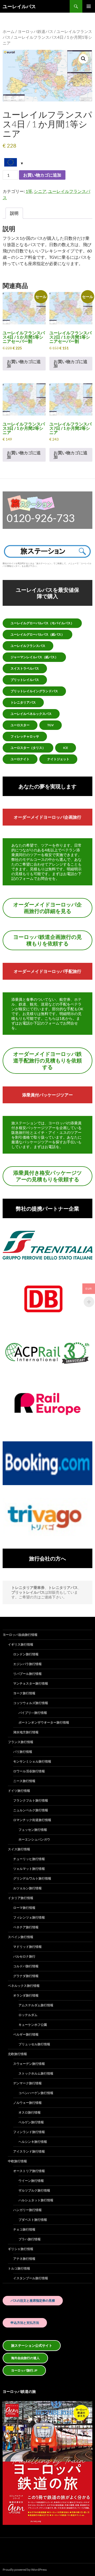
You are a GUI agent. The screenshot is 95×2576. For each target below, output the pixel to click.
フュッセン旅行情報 (33, 1830)
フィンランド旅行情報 (29, 2132)
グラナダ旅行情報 (26, 1976)
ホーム (9, 31)
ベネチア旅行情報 (26, 1927)
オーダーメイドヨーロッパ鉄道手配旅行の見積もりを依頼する (47, 1060)
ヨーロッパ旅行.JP (24, 2370)
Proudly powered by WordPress (25, 2570)
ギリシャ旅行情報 (21, 2249)
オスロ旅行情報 (30, 2112)
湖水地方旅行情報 (26, 1732)
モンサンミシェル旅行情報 (32, 1761)
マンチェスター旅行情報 (31, 1683)
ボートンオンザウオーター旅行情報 (44, 1722)
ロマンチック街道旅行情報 (32, 1820)
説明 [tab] (14, 213)
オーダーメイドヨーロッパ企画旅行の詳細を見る (47, 908)
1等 (29, 191)
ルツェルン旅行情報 (27, 1888)
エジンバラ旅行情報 (27, 1664)
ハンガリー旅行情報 (27, 2210)
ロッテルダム (28, 2015)
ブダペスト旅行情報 (33, 2220)
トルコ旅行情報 (19, 2268)
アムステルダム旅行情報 (36, 2005)
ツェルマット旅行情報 (29, 1869)
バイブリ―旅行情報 (33, 1713)
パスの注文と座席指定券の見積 (33, 2301)
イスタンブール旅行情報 (31, 2278)
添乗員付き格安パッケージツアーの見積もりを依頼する (47, 1176)
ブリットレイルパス (25, 680)
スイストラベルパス (25, 668)
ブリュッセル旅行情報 (34, 2044)
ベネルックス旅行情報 (24, 1986)
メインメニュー (89, 6)
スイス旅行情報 (19, 1849)
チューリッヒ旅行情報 (29, 1859)
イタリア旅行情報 (21, 1898)
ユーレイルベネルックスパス (31, 714)
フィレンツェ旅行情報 (29, 1917)
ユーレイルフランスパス (28, 646)
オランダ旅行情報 (26, 1995)
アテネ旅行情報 (24, 2259)
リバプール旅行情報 (27, 1674)
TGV (51, 725)
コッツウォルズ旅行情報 (31, 1703)
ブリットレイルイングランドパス (34, 691)
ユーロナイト (20, 759)
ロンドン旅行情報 (26, 1654)
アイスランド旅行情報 (29, 2151)
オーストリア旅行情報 (29, 2171)
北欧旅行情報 (17, 2054)
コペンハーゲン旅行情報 (36, 2093)
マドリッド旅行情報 (27, 1947)
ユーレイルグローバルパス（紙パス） (37, 634)
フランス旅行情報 (21, 1742)
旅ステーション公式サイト (32, 2345)
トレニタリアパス (23, 702)
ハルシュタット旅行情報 (36, 2200)
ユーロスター (20, 725)
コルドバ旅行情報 (26, 1966)
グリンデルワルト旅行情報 (32, 1878)
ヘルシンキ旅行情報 (33, 2142)
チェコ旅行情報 (24, 2229)
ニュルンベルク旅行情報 (31, 1810)
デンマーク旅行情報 (27, 2083)
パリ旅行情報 (23, 1752)
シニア (40, 191)
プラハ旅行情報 (30, 2239)
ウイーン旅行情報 (31, 2181)
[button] (83, 59)
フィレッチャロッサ (25, 736)
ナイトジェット (58, 759)
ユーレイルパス (19, 6)
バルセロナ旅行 (24, 1956)
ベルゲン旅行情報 (31, 2122)
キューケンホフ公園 (33, 2025)
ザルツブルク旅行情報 (34, 2190)
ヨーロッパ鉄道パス (35, 31)
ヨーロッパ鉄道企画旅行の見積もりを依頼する (47, 940)
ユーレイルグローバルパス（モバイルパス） (42, 623)
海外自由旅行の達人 (25, 2358)
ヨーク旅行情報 (24, 1693)
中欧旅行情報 (17, 2161)
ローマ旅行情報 (24, 1908)
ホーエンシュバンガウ (34, 1839)
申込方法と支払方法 (25, 2323)
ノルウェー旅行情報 (27, 2103)
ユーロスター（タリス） (28, 748)
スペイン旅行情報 (21, 1937)
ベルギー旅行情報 (26, 2034)
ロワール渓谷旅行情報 (29, 1771)
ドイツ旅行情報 (19, 1791)
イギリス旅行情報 (21, 1644)
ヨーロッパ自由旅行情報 (20, 1635)
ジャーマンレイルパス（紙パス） (34, 657)
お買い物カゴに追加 (42, 175)
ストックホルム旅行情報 (36, 2073)
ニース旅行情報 (24, 1781)
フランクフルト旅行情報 (31, 1800)
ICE (66, 748)
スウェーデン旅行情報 (29, 2064)
